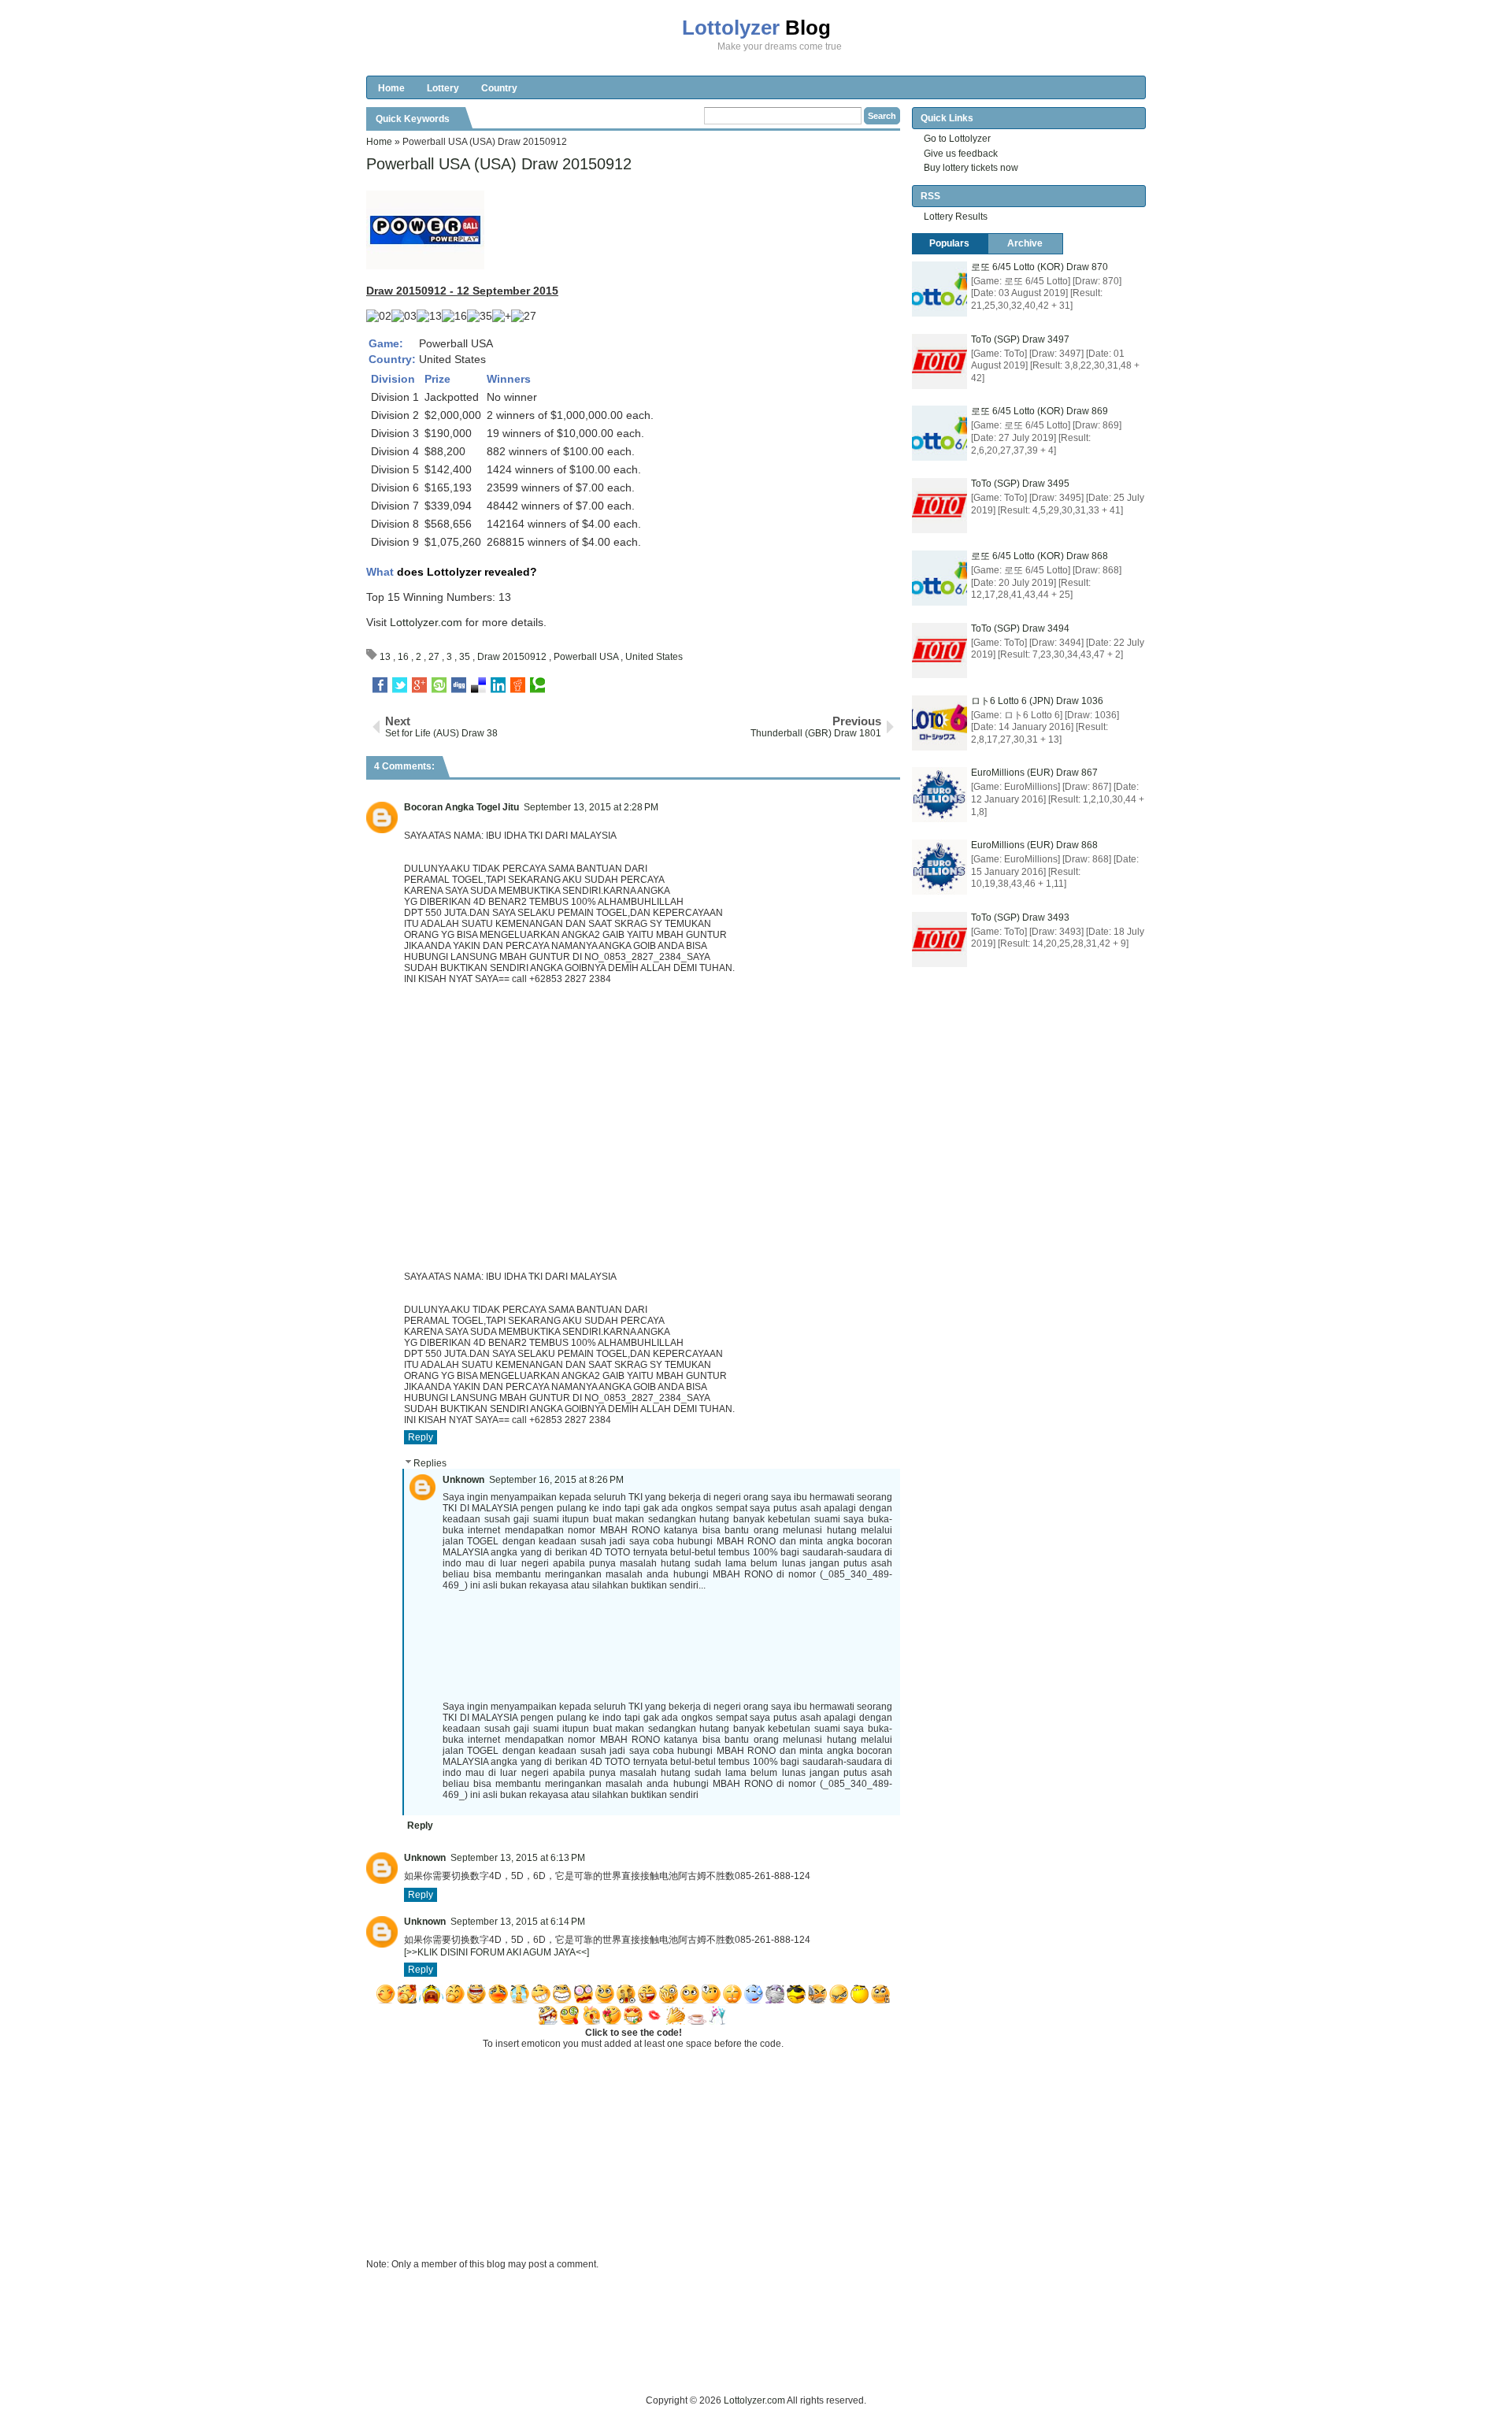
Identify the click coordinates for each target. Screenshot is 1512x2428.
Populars (949, 243)
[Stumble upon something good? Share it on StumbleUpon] (439, 685)
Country (499, 88)
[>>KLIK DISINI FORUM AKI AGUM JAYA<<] (497, 1952)
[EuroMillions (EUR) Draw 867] (939, 795)
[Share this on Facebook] (380, 685)
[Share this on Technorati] (537, 685)
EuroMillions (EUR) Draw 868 (1034, 845)
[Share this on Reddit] (518, 685)
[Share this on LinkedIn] (498, 685)
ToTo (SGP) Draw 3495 (1020, 484)
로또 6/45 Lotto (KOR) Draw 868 (1039, 556)
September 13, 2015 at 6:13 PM (518, 1858)
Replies (430, 1463)
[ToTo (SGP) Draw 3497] (939, 361)
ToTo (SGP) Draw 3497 (1020, 339)
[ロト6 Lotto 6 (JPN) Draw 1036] (939, 723)
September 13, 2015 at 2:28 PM (591, 807)
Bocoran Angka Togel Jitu (461, 807)
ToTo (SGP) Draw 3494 (1020, 628)
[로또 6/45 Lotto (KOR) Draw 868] (939, 578)
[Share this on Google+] (419, 685)
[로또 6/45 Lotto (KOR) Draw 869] (939, 433)
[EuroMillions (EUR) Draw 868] (939, 867)
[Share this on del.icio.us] (478, 685)
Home (391, 88)
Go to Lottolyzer (957, 139)
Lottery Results (956, 217)
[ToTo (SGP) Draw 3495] (939, 506)
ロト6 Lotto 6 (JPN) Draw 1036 (1037, 701)
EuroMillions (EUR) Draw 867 (1034, 773)
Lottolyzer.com (426, 622)
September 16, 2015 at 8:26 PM (556, 1480)
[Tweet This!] (400, 685)
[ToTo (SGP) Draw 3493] (939, 940)
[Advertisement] (653, 2357)
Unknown (463, 1480)
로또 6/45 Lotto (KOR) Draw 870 (1039, 267)
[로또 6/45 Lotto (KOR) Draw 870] (939, 289)
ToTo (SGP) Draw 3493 (1020, 917)
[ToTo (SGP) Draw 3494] (939, 651)
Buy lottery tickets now (971, 168)
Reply (421, 1437)
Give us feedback (961, 154)
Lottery (443, 88)
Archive (1025, 243)
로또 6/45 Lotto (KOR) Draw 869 (1039, 411)
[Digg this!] (459, 685)
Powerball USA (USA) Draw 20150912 (499, 164)
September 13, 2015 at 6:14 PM (518, 1922)
